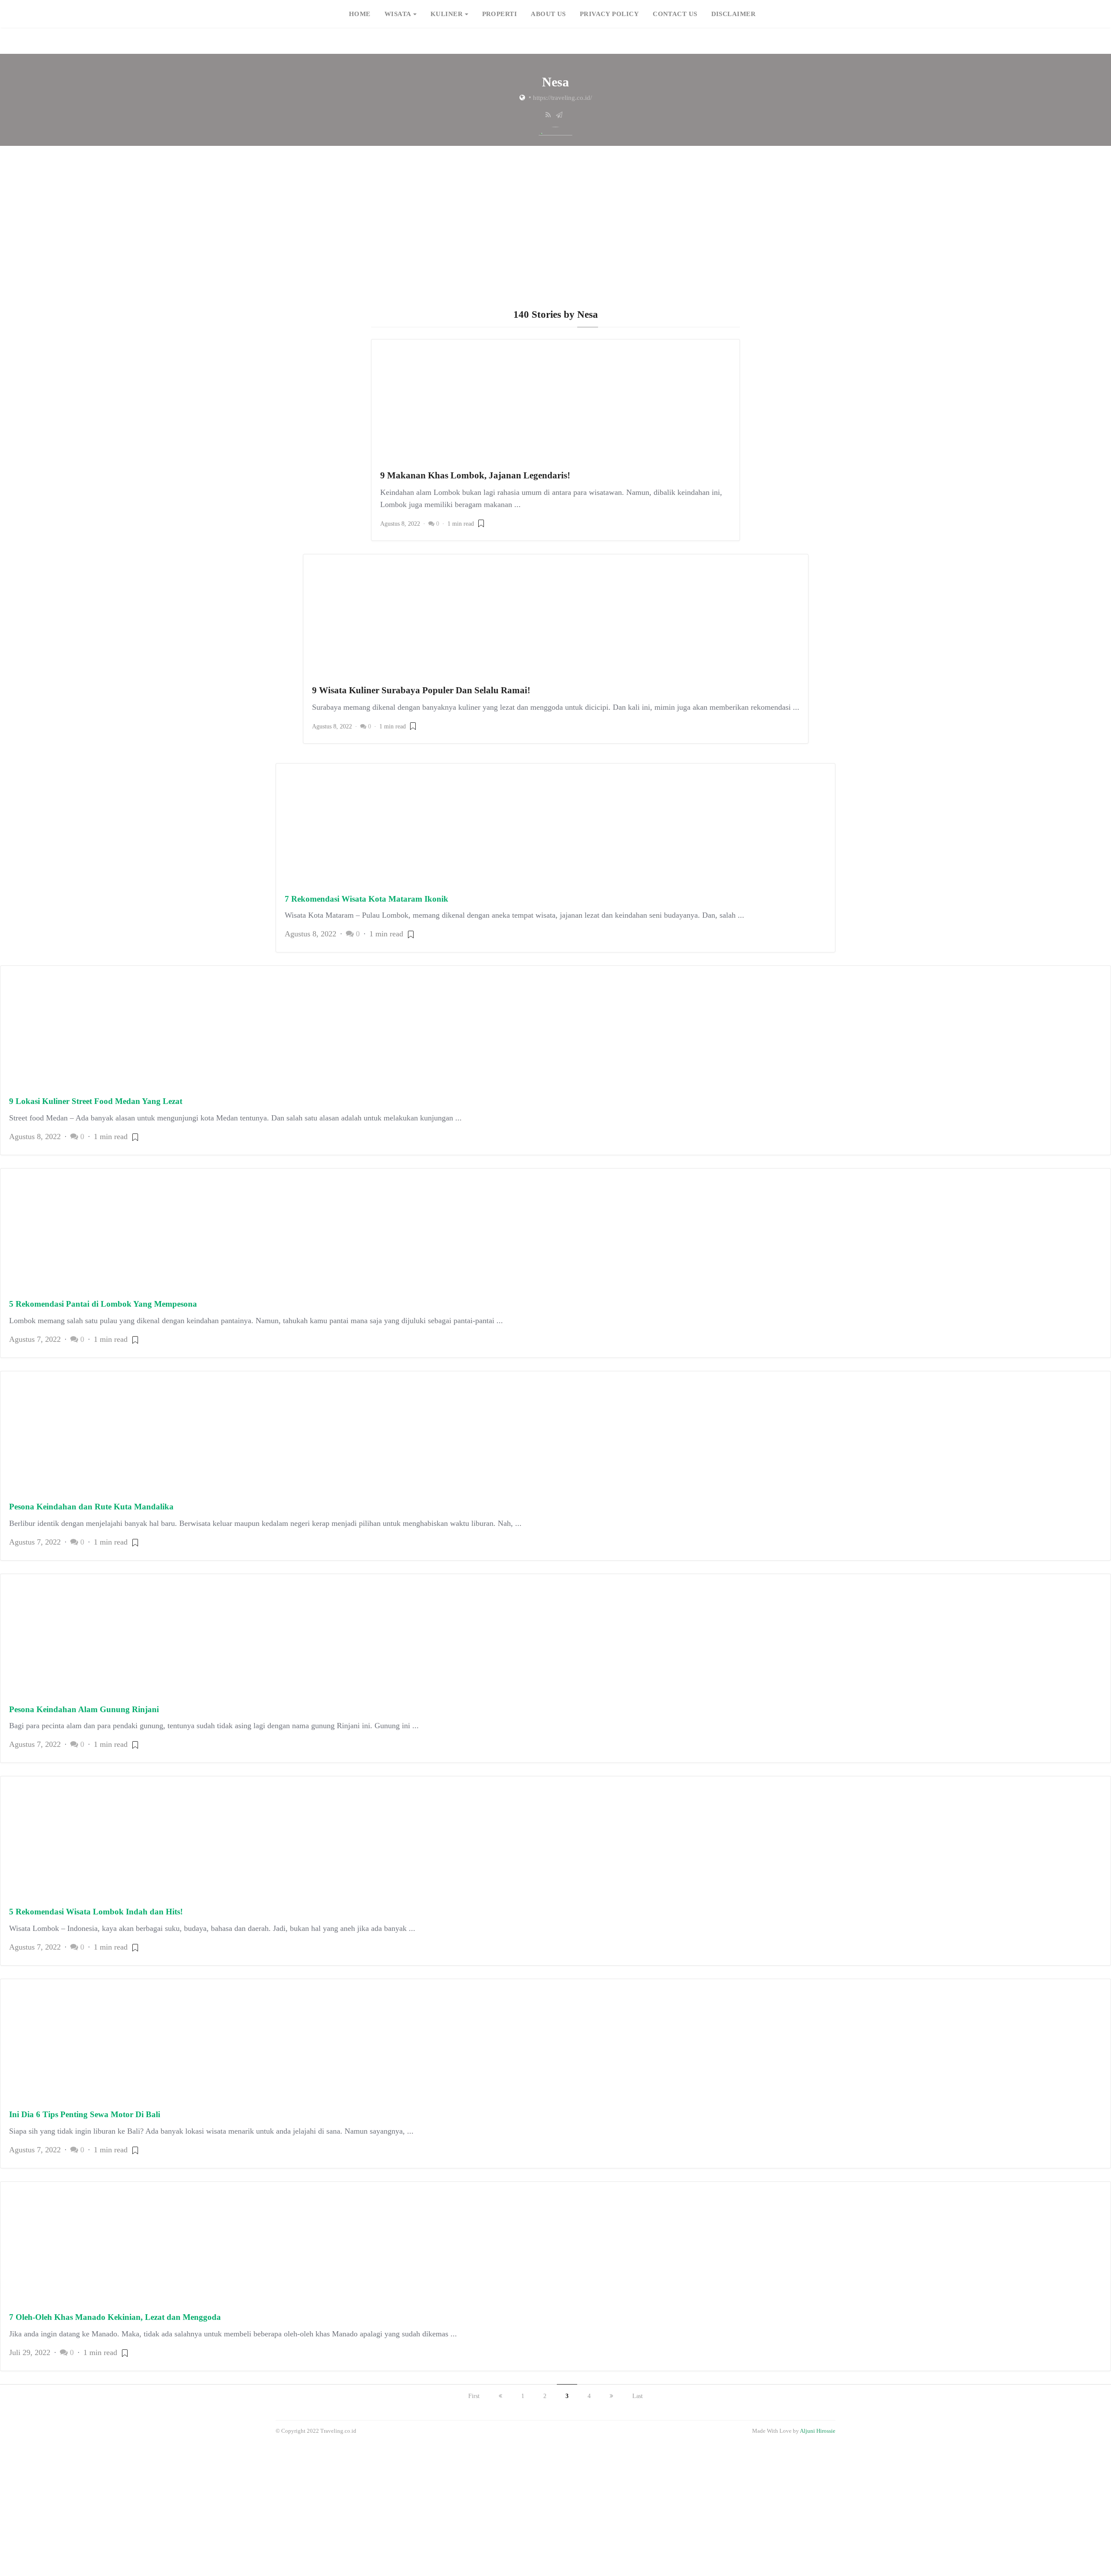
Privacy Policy (609, 14)
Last (638, 2396)
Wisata (398, 14)
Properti (500, 14)
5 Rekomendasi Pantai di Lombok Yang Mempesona (103, 1304)
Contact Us (675, 14)
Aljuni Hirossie (818, 2431)
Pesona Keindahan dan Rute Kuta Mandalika (91, 1507)
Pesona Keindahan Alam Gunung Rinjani (84, 1709)
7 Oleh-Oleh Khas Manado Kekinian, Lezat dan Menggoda (115, 2317)
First (474, 2396)
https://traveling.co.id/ (562, 98)
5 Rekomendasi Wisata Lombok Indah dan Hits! (96, 1912)
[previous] (500, 2396)
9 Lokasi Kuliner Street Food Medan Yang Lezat (96, 1101)
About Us (548, 14)
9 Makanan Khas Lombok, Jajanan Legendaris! (475, 475)
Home (360, 14)
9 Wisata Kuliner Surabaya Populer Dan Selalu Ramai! (421, 690)
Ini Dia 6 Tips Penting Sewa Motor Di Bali (85, 2114)
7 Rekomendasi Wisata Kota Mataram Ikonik (366, 899)
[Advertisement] (555, 244)
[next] (611, 2396)
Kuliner (447, 14)
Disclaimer (734, 14)
